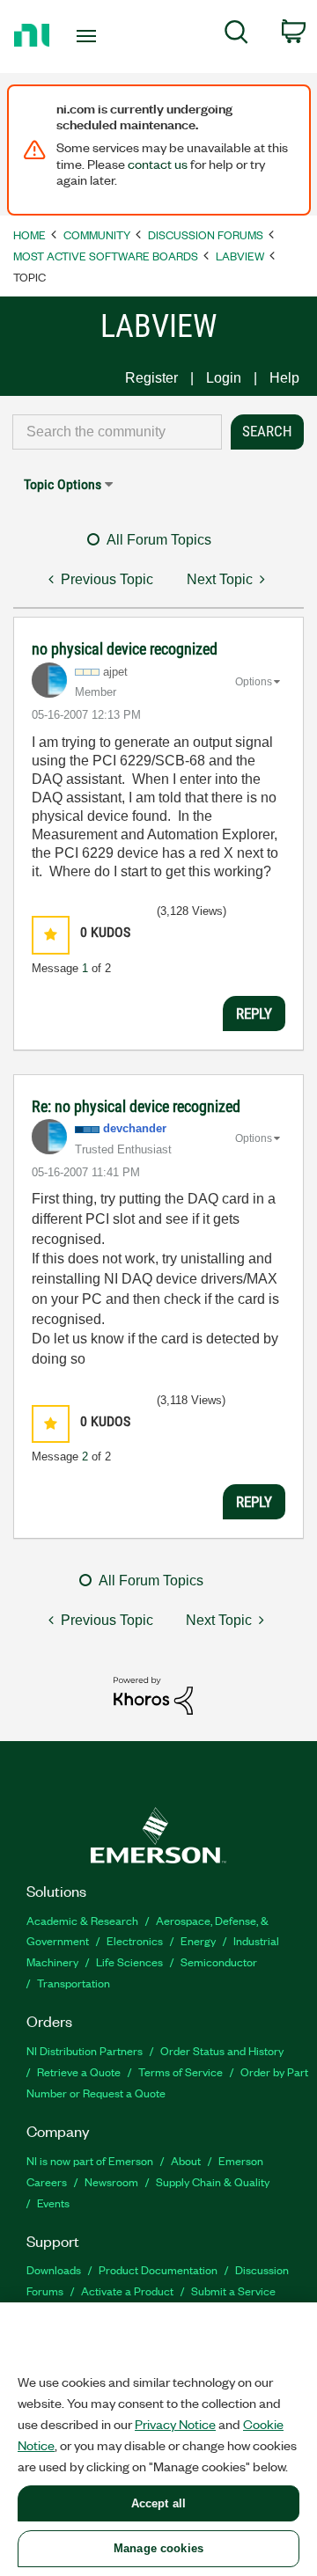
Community (97, 234)
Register (151, 378)
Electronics (135, 1940)
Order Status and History (222, 2050)
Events (53, 2203)
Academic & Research (82, 1920)
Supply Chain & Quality (213, 2181)
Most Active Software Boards (106, 256)
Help (284, 378)
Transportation (74, 1983)
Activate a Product (127, 2291)
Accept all (158, 2503)
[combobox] (117, 432)
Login (224, 378)
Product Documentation (158, 2269)
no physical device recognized (125, 649)
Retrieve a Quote (79, 2071)
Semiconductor (219, 1961)
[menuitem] (236, 35)
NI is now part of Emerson (90, 2160)
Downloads (54, 2269)
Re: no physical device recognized (136, 1106)
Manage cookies (158, 2548)
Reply (254, 1014)
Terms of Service (181, 2071)
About (186, 2160)
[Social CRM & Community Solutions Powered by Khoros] (153, 1695)
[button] (51, 935)
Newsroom (111, 2181)
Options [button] (254, 682)
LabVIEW (240, 256)
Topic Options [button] (63, 484)
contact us (158, 164)
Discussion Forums (206, 234)
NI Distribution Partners (85, 2050)
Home (29, 234)
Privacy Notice (175, 2424)
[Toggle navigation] (88, 36)
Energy (198, 1940)
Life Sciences (129, 1961)
